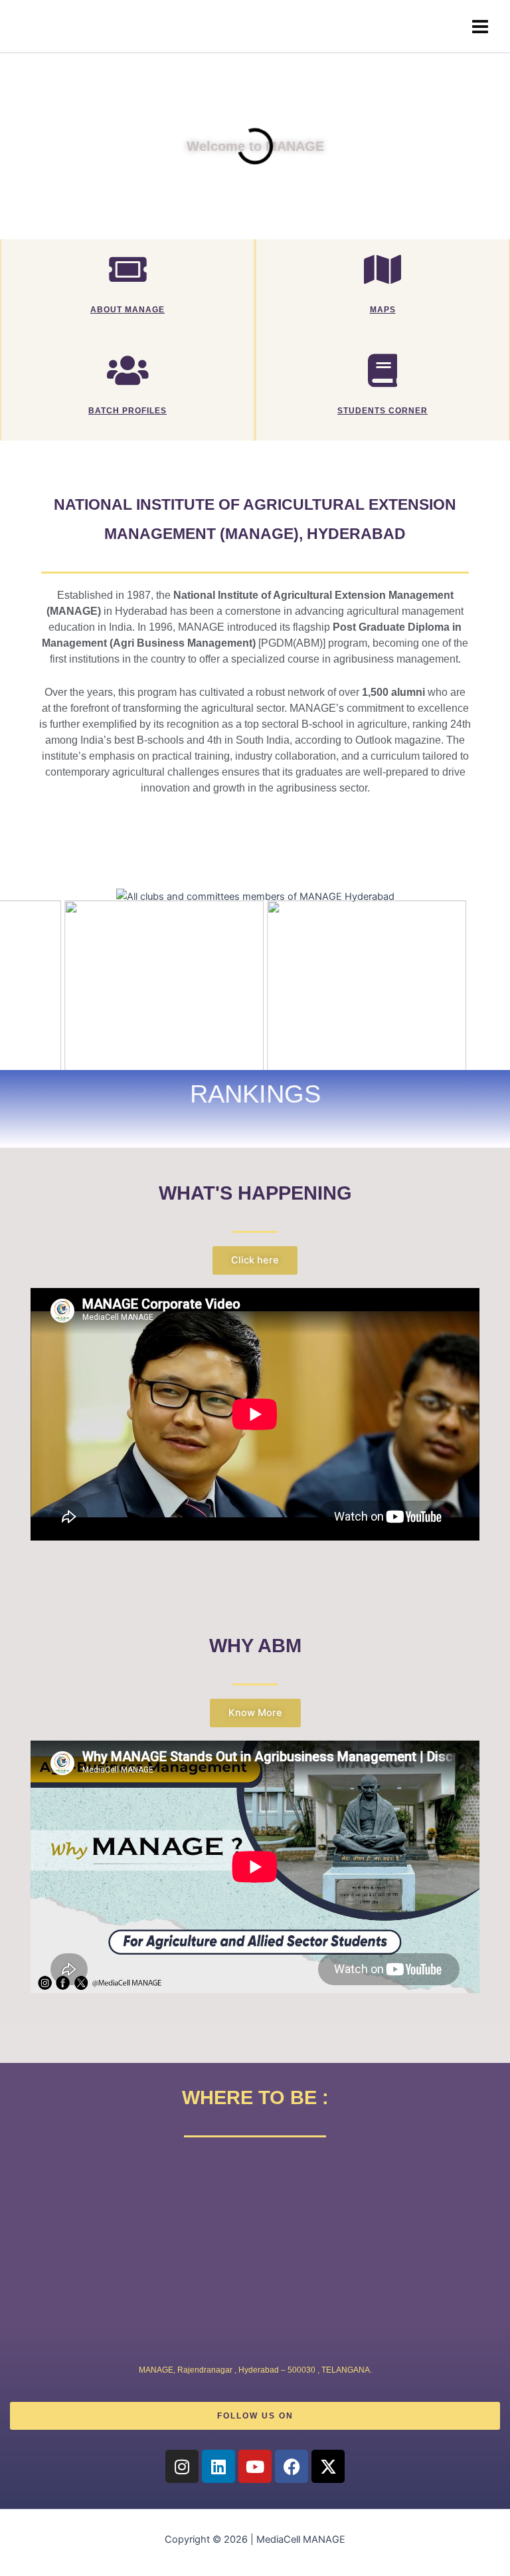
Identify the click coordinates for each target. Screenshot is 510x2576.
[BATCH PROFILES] (127, 370)
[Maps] (382, 269)
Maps (383, 309)
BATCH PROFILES (127, 410)
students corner (382, 410)
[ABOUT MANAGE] (127, 269)
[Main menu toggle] (480, 27)
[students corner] (382, 370)
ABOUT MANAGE (127, 309)
